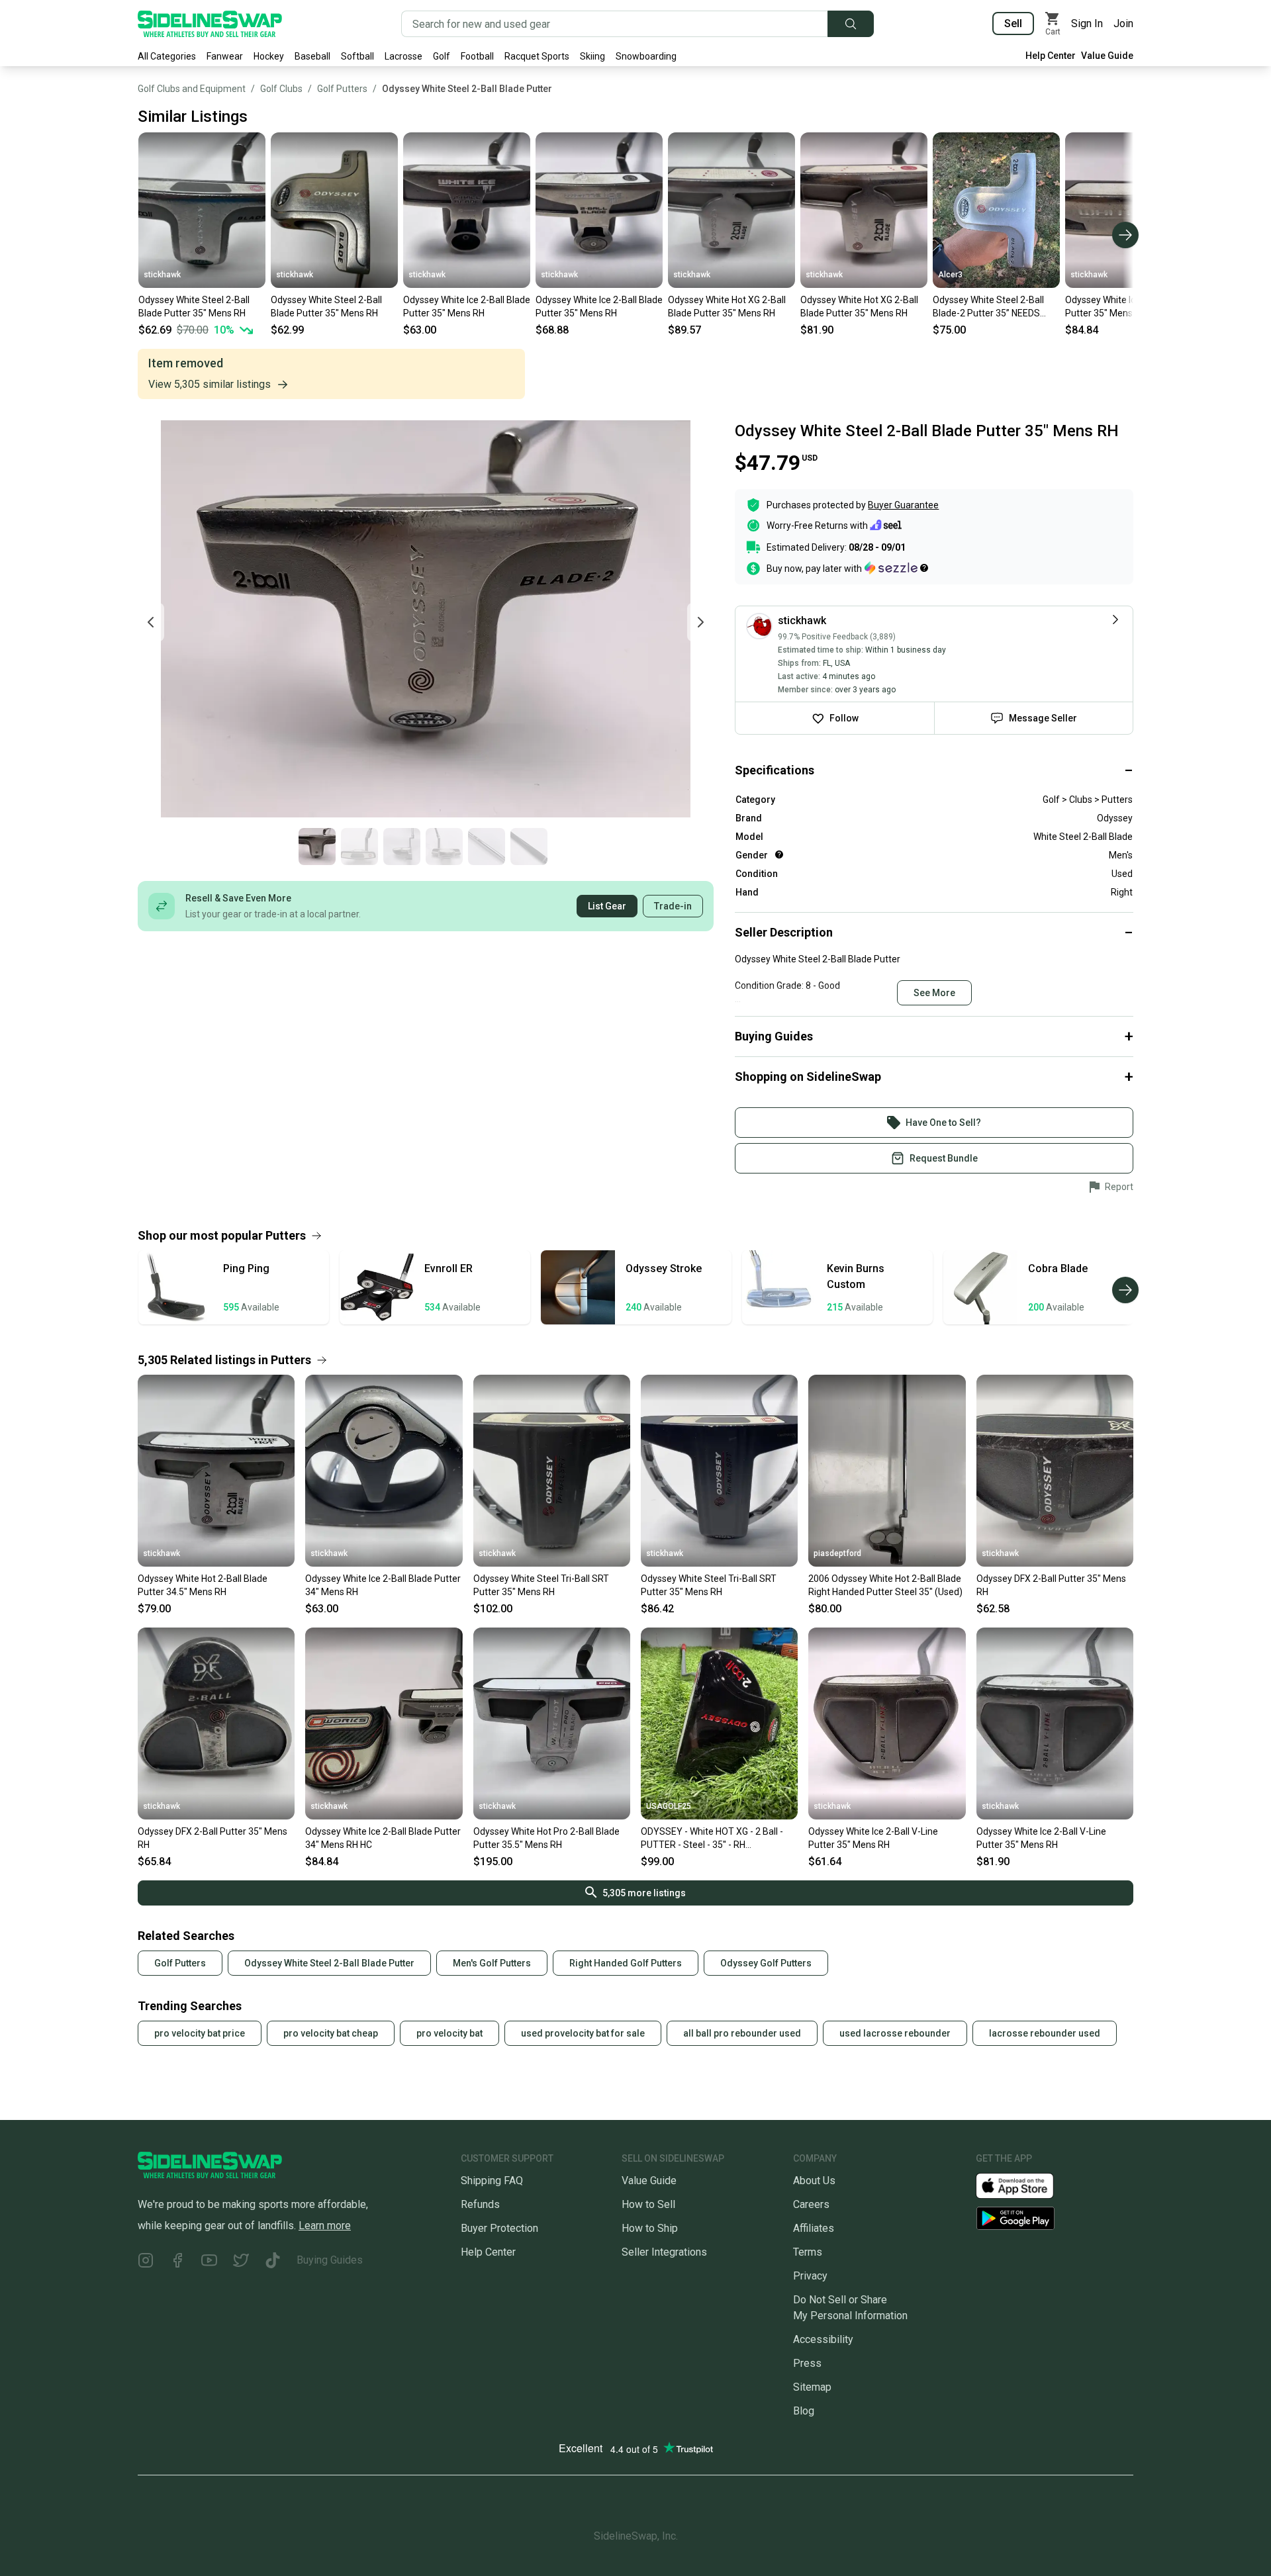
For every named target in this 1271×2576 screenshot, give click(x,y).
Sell (1013, 23)
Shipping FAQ (492, 2181)
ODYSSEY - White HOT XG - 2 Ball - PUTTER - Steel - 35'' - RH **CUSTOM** (712, 1839)
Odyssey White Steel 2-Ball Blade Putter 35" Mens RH (194, 306)
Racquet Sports (537, 56)
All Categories (167, 56)
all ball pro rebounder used (742, 2033)
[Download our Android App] (1055, 2218)
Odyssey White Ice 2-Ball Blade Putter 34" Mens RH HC (383, 1838)
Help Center (1051, 56)
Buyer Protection (499, 2228)
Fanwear (225, 56)
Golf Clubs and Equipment (192, 89)
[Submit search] (851, 24)
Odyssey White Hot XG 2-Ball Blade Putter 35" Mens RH (727, 306)
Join (1123, 23)
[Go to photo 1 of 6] (317, 847)
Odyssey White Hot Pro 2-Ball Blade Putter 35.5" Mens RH (546, 1838)
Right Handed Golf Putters (626, 1963)
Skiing (592, 56)
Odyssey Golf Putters (766, 1963)
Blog (804, 2411)
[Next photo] (700, 622)
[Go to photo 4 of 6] (444, 847)
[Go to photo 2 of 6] (359, 847)
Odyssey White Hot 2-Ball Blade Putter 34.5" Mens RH (203, 1585)
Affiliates (814, 2228)
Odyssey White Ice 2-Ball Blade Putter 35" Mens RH (467, 306)
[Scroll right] (1125, 235)
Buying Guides (330, 2260)
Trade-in (673, 906)
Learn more (325, 2226)
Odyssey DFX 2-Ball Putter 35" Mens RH (1051, 1585)
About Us (814, 2181)
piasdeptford (837, 1553)
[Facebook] (177, 2263)
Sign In (1087, 23)
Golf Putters (342, 89)
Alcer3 (950, 275)
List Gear (607, 906)
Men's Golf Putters (492, 1963)
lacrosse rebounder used (1045, 2033)
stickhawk (162, 275)
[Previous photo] (151, 622)
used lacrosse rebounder (895, 2033)
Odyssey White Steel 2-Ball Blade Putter (467, 89)
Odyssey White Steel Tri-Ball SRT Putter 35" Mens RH (541, 1585)
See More (934, 993)
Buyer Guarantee (903, 505)
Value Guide (1107, 56)
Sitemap (812, 2387)
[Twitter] (241, 2263)
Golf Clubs (281, 89)
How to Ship (650, 2228)
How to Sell (648, 2204)
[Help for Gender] (779, 854)
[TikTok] (273, 2263)
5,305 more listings (644, 1893)
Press (807, 2363)
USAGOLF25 (669, 1806)
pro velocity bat (449, 2033)
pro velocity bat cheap (331, 2033)
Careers (811, 2204)
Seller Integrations (664, 2252)
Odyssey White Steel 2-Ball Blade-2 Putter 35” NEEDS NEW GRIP (988, 307)
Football (477, 56)
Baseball (312, 56)
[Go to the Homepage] (210, 24)
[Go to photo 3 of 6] (402, 847)
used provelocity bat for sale (583, 2033)
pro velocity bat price (200, 2033)
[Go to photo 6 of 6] (529, 847)
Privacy (810, 2276)
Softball (357, 56)
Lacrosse (403, 56)
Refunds (480, 2204)
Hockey (269, 56)
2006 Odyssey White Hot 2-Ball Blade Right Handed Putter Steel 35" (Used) (885, 1585)
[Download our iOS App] (1025, 2185)
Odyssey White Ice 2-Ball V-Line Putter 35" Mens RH (873, 1838)
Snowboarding (646, 56)
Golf (442, 56)
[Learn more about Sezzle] (896, 568)
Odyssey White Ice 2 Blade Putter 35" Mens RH (1119, 306)
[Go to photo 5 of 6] (487, 847)
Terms (808, 2252)
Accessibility (823, 2339)
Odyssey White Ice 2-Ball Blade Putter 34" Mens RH (383, 1585)
